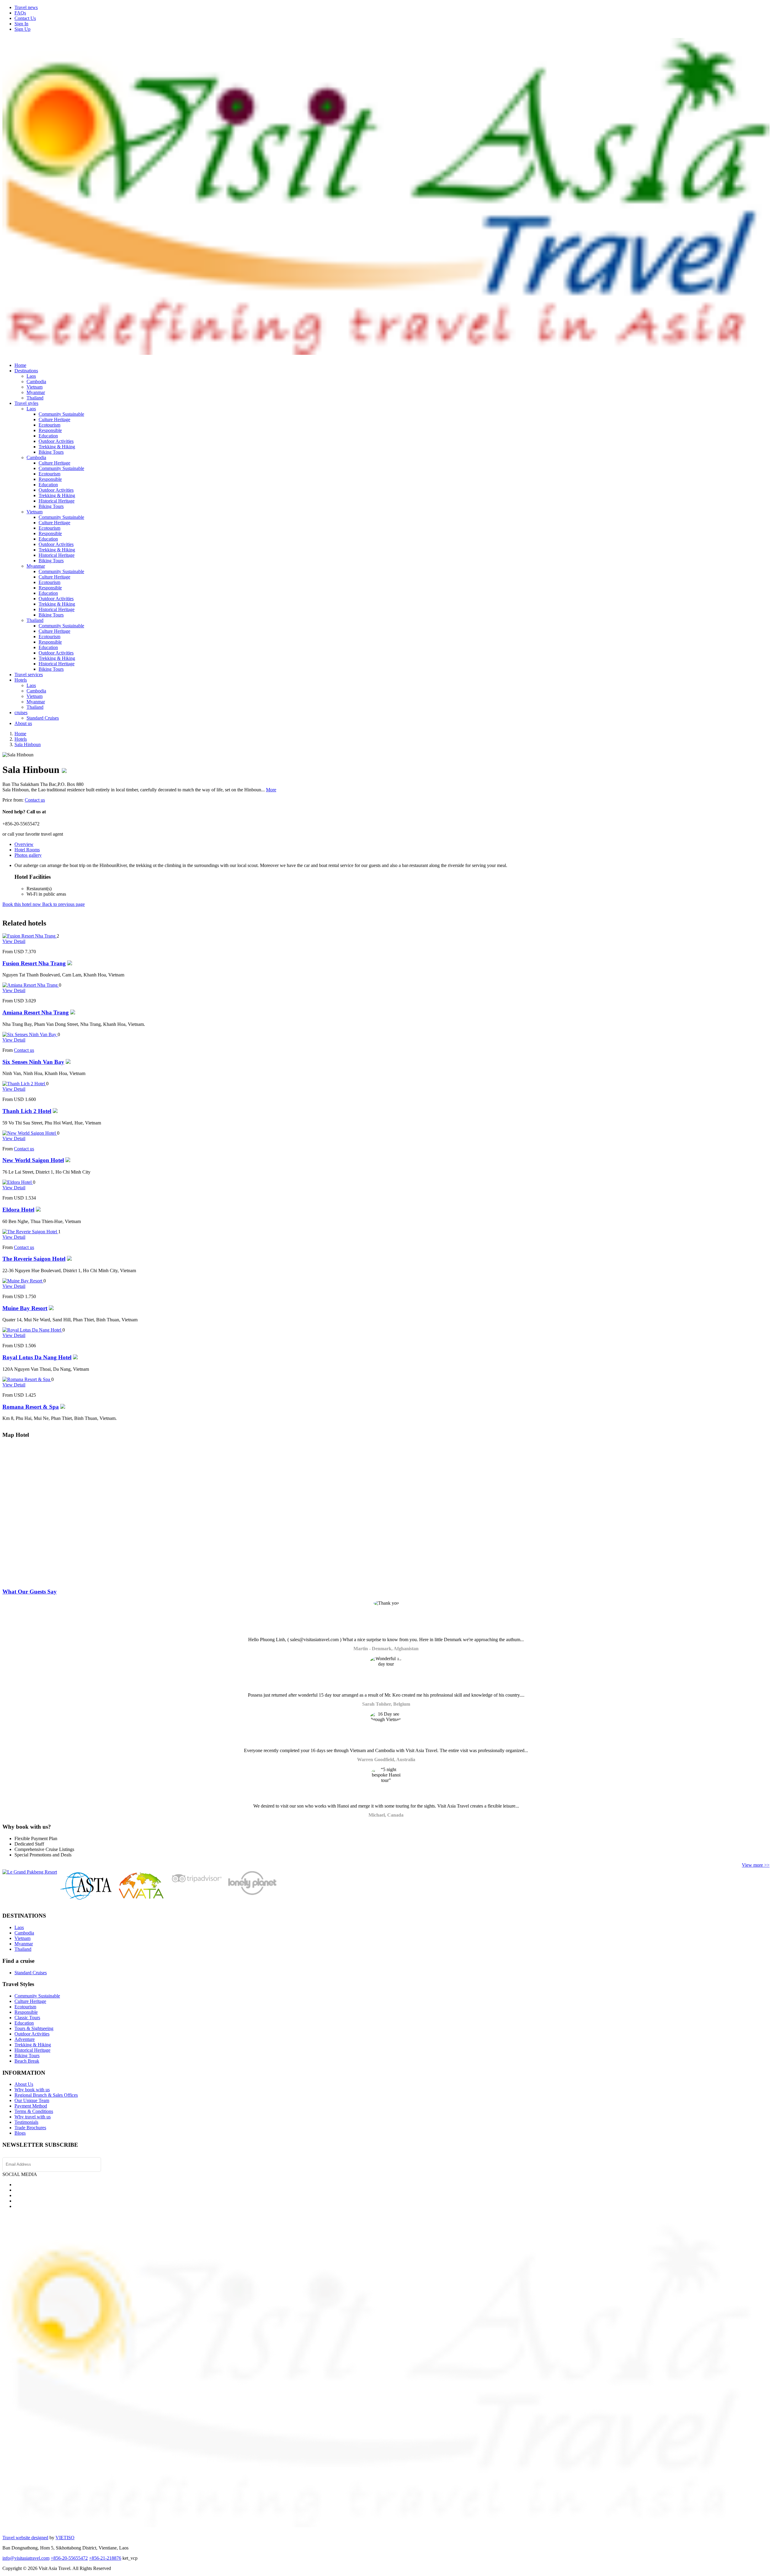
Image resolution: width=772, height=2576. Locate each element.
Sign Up (22, 29)
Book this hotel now (22, 904)
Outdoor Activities (56, 441)
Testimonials (26, 2122)
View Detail (14, 941)
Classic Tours (27, 2018)
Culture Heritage (54, 419)
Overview (24, 844)
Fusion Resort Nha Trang (34, 963)
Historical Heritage (57, 501)
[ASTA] (86, 1898)
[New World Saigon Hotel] (30, 1133)
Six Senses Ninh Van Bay (33, 1062)
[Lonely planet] (252, 1895)
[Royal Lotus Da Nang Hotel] (32, 1330)
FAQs (20, 13)
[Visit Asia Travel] (386, 352)
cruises (21, 713)
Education (48, 436)
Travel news (26, 7)
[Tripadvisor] (196, 1884)
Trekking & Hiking (57, 447)
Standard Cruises (43, 718)
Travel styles (26, 403)
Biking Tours (51, 452)
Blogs (20, 2133)
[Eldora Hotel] (18, 1182)
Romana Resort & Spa (31, 1407)
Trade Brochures (30, 2128)
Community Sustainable (61, 414)
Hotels (21, 680)
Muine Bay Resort (25, 1308)
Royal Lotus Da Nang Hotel (37, 1357)
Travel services (29, 675)
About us (23, 723)
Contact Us (25, 18)
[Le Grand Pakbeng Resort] (30, 1872)
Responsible (50, 430)
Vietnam (35, 387)
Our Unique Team (32, 2100)
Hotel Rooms (27, 850)
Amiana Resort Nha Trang (36, 1012)
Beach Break (27, 2061)
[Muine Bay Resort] (23, 1281)
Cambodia (36, 382)
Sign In (21, 24)
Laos (31, 376)
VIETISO (65, 2538)
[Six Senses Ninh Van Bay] (30, 1034)
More (271, 790)
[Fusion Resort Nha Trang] (30, 936)
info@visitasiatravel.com (26, 2558)
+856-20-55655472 (69, 2558)
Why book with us (32, 2090)
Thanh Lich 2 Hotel (27, 1111)
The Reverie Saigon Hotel (34, 1259)
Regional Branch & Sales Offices (46, 2095)
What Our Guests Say (30, 1592)
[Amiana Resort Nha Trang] (31, 985)
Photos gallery (28, 855)
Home (20, 365)
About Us (24, 2084)
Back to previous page (63, 904)
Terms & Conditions (34, 2111)
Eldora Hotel (18, 1210)
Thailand (35, 398)
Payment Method (31, 2106)
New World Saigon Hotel (33, 1160)
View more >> (756, 1865)
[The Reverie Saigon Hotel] (30, 1232)
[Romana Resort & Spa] (27, 1379)
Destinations (26, 371)
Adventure (25, 2039)
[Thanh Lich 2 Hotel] (24, 1084)
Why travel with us (33, 2117)
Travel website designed (25, 2538)
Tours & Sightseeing (34, 2028)
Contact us (35, 800)
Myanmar (36, 392)
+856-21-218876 (105, 2558)
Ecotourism (49, 425)
